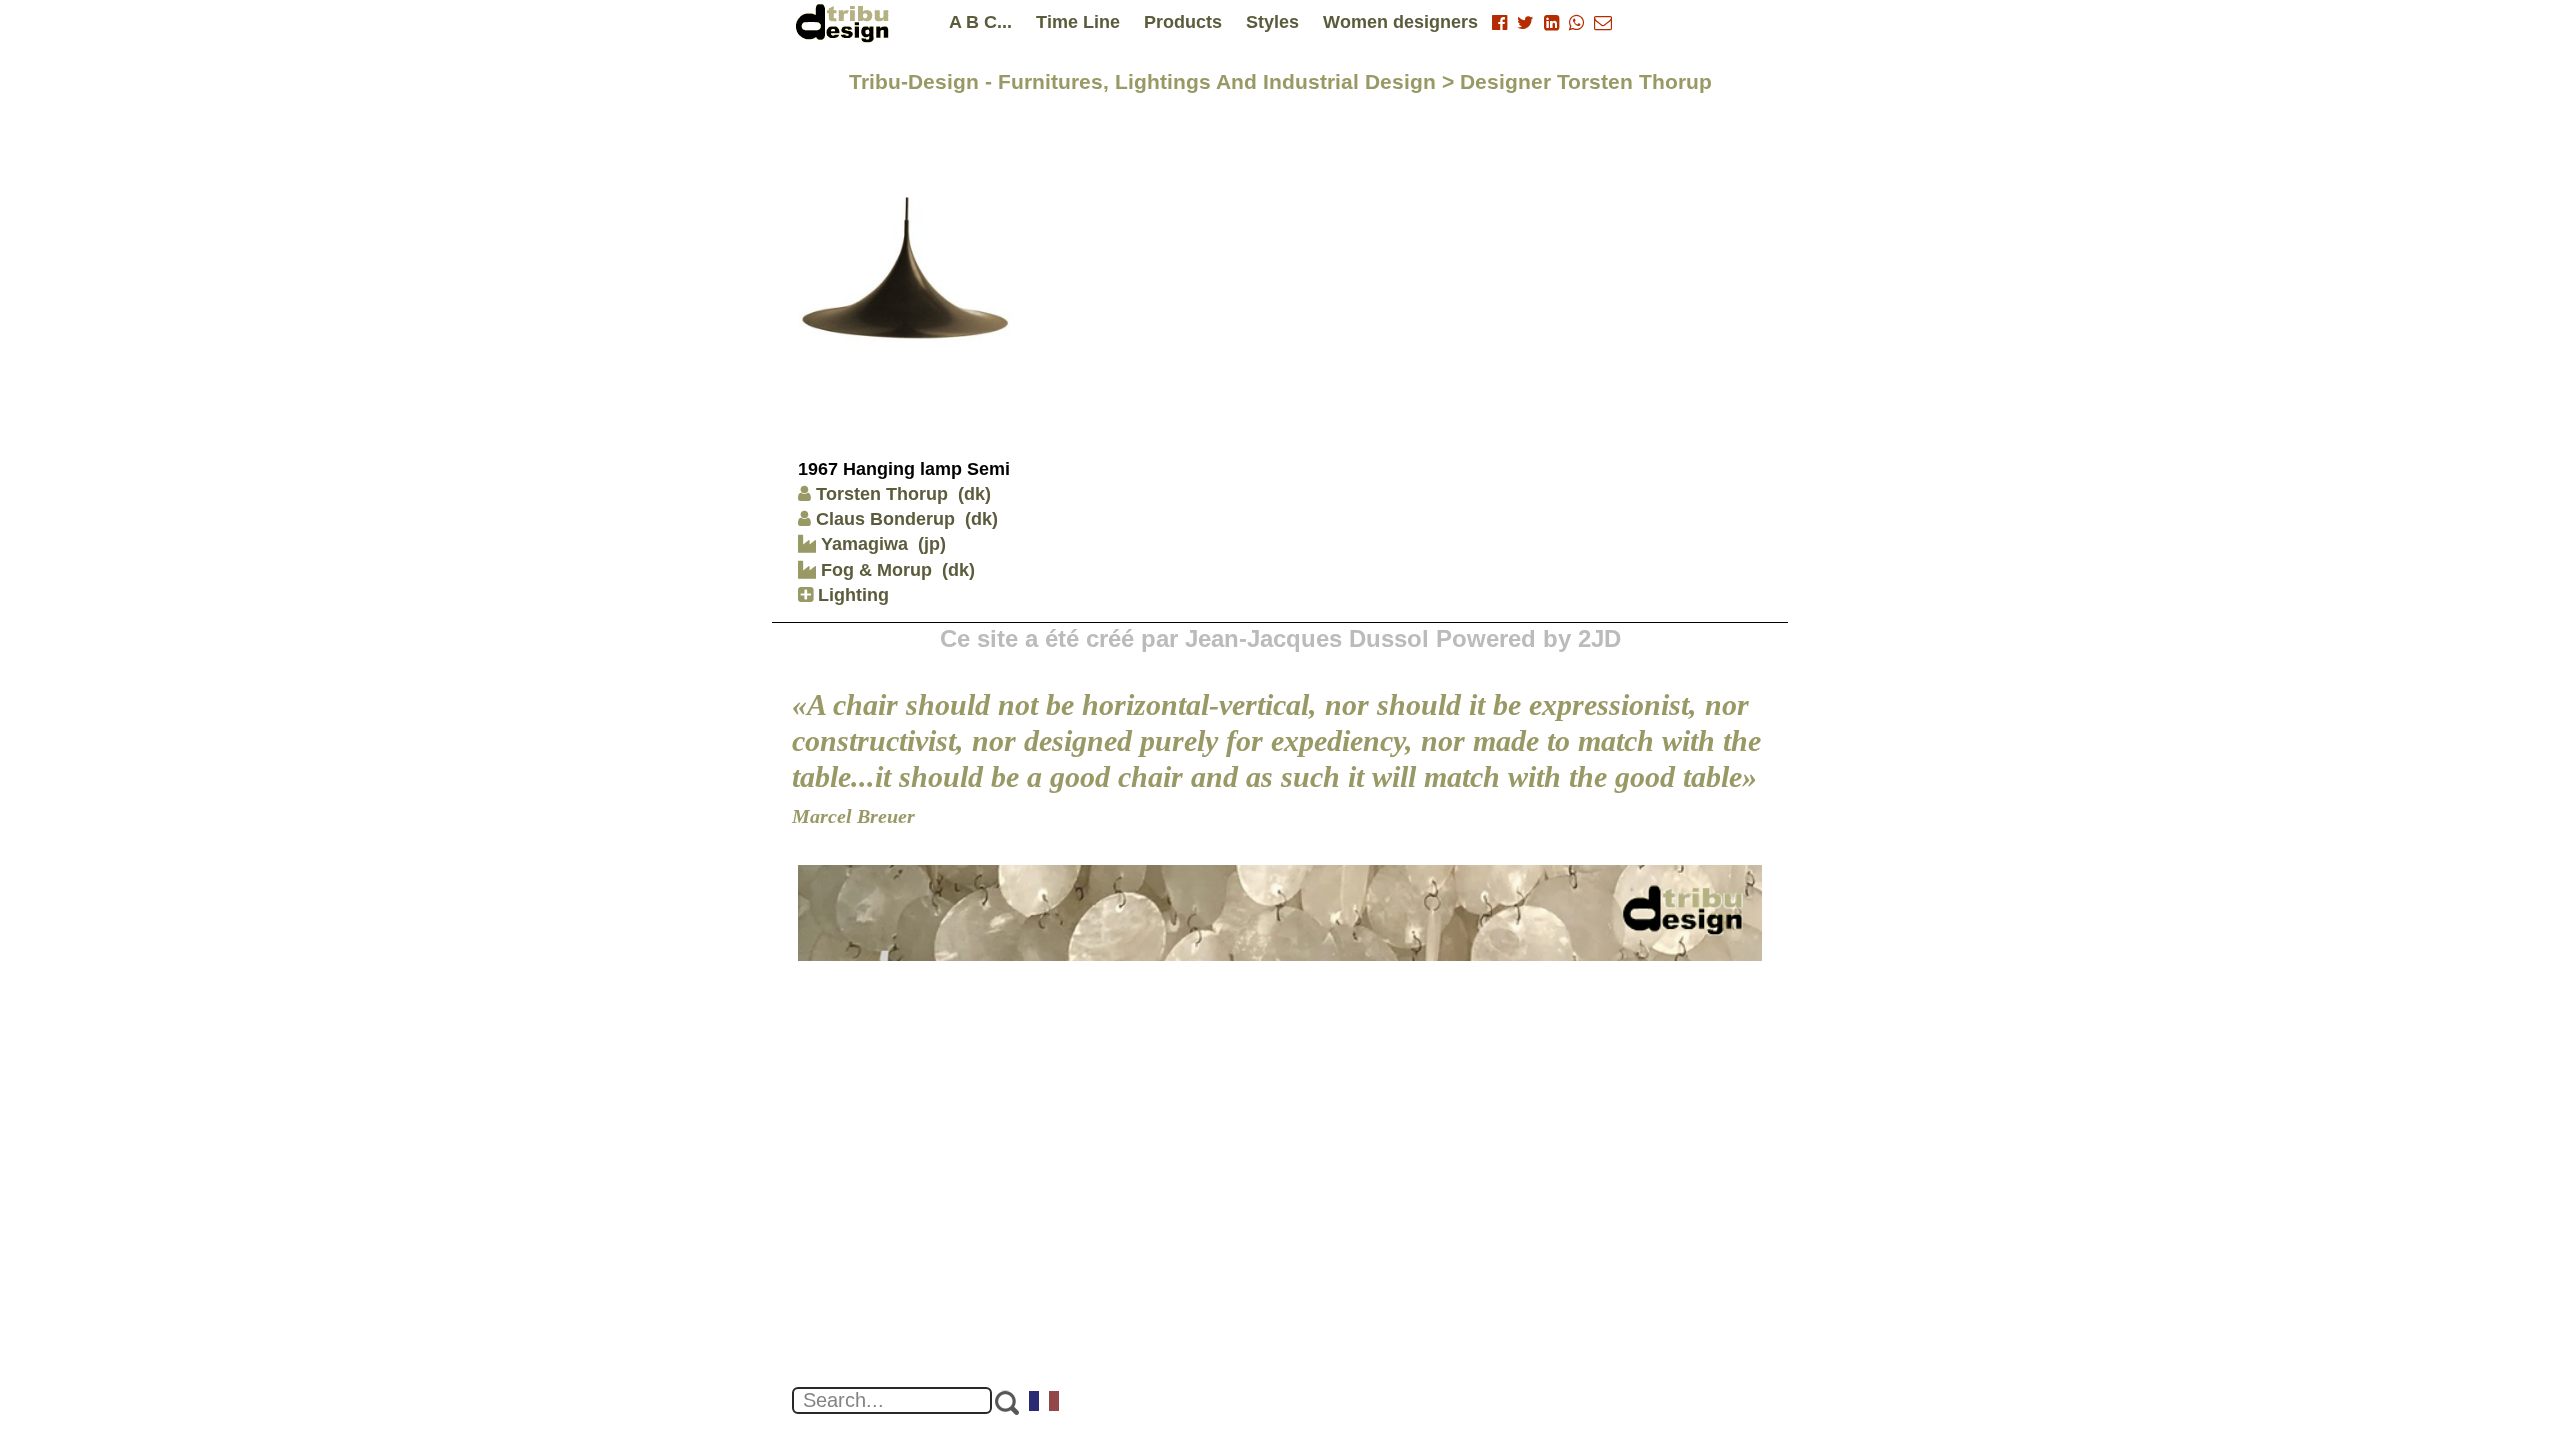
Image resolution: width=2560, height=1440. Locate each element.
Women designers (1400, 22)
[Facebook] (1499, 23)
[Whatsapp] (1576, 23)
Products (1183, 22)
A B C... (980, 22)
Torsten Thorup (882, 494)
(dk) (974, 494)
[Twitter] (1525, 23)
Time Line (1078, 22)
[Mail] (1603, 23)
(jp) (932, 544)
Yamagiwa (862, 544)
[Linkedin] (1551, 23)
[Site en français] (1045, 1403)
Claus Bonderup (885, 519)
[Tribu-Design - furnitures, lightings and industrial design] (846, 22)
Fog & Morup (874, 570)
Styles (1272, 22)
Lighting (851, 595)
